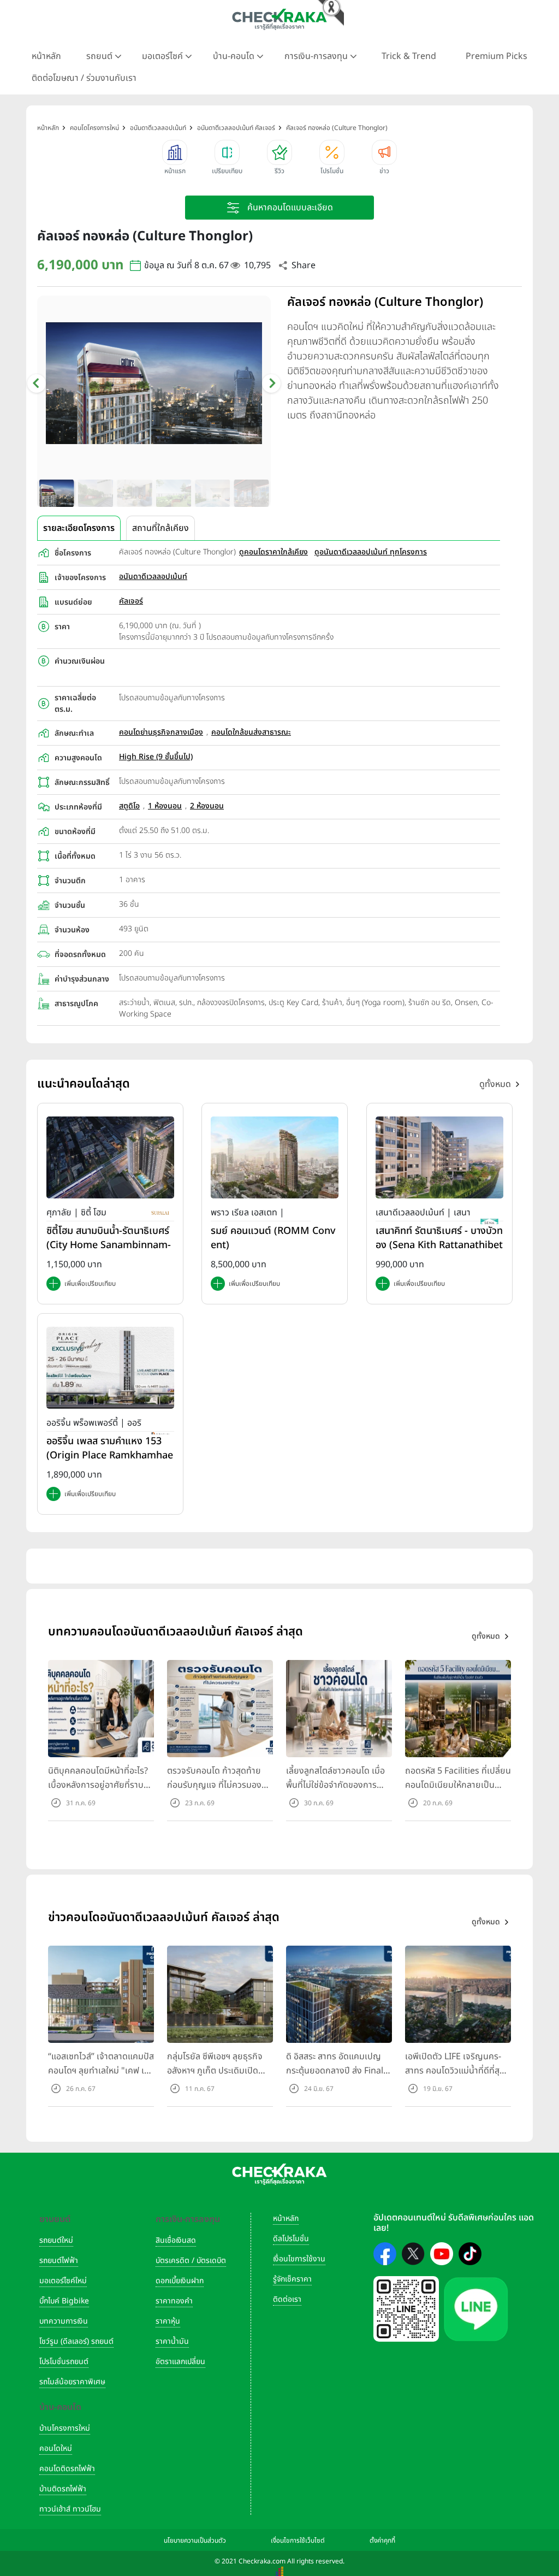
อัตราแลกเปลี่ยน (180, 2362)
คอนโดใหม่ (56, 2448)
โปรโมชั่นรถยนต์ (64, 2362)
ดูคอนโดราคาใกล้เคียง (273, 552)
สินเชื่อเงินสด (176, 2240)
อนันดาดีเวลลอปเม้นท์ (153, 577)
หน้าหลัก (46, 56)
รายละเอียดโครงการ (79, 528)
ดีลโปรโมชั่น (291, 2239)
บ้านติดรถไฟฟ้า (63, 2489)
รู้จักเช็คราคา (292, 2279)
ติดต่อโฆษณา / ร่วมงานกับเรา (84, 78)
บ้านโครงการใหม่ (65, 2428)
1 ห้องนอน (165, 806)
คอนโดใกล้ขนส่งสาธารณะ (251, 732)
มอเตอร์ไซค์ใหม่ (63, 2281)
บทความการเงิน (64, 2321)
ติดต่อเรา (287, 2299)
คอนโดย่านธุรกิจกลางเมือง (161, 732)
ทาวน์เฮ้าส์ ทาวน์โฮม (70, 2509)
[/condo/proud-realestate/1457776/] (275, 1157)
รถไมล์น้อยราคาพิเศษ (72, 2382)
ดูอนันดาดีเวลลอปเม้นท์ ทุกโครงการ (371, 552)
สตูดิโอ (129, 806)
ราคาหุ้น (168, 2321)
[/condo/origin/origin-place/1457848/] (110, 1367)
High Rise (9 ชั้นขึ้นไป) (156, 757)
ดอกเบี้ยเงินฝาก (180, 2281)
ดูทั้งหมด (495, 1084)
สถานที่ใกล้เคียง (160, 528)
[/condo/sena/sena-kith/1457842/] (439, 1157)
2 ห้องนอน (207, 806)
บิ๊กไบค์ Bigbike (64, 2301)
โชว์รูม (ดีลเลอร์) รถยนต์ (76, 2341)
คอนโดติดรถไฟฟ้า (67, 2469)
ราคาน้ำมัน (172, 2341)
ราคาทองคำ (174, 2301)
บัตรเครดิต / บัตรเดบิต (191, 2261)
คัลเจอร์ (131, 601)
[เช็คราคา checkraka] (279, 19)
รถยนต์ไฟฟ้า (59, 2261)
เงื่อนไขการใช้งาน (299, 2259)
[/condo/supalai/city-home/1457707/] (110, 1157)
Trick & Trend (409, 56)
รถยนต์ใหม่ (56, 2240)
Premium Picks (496, 56)
